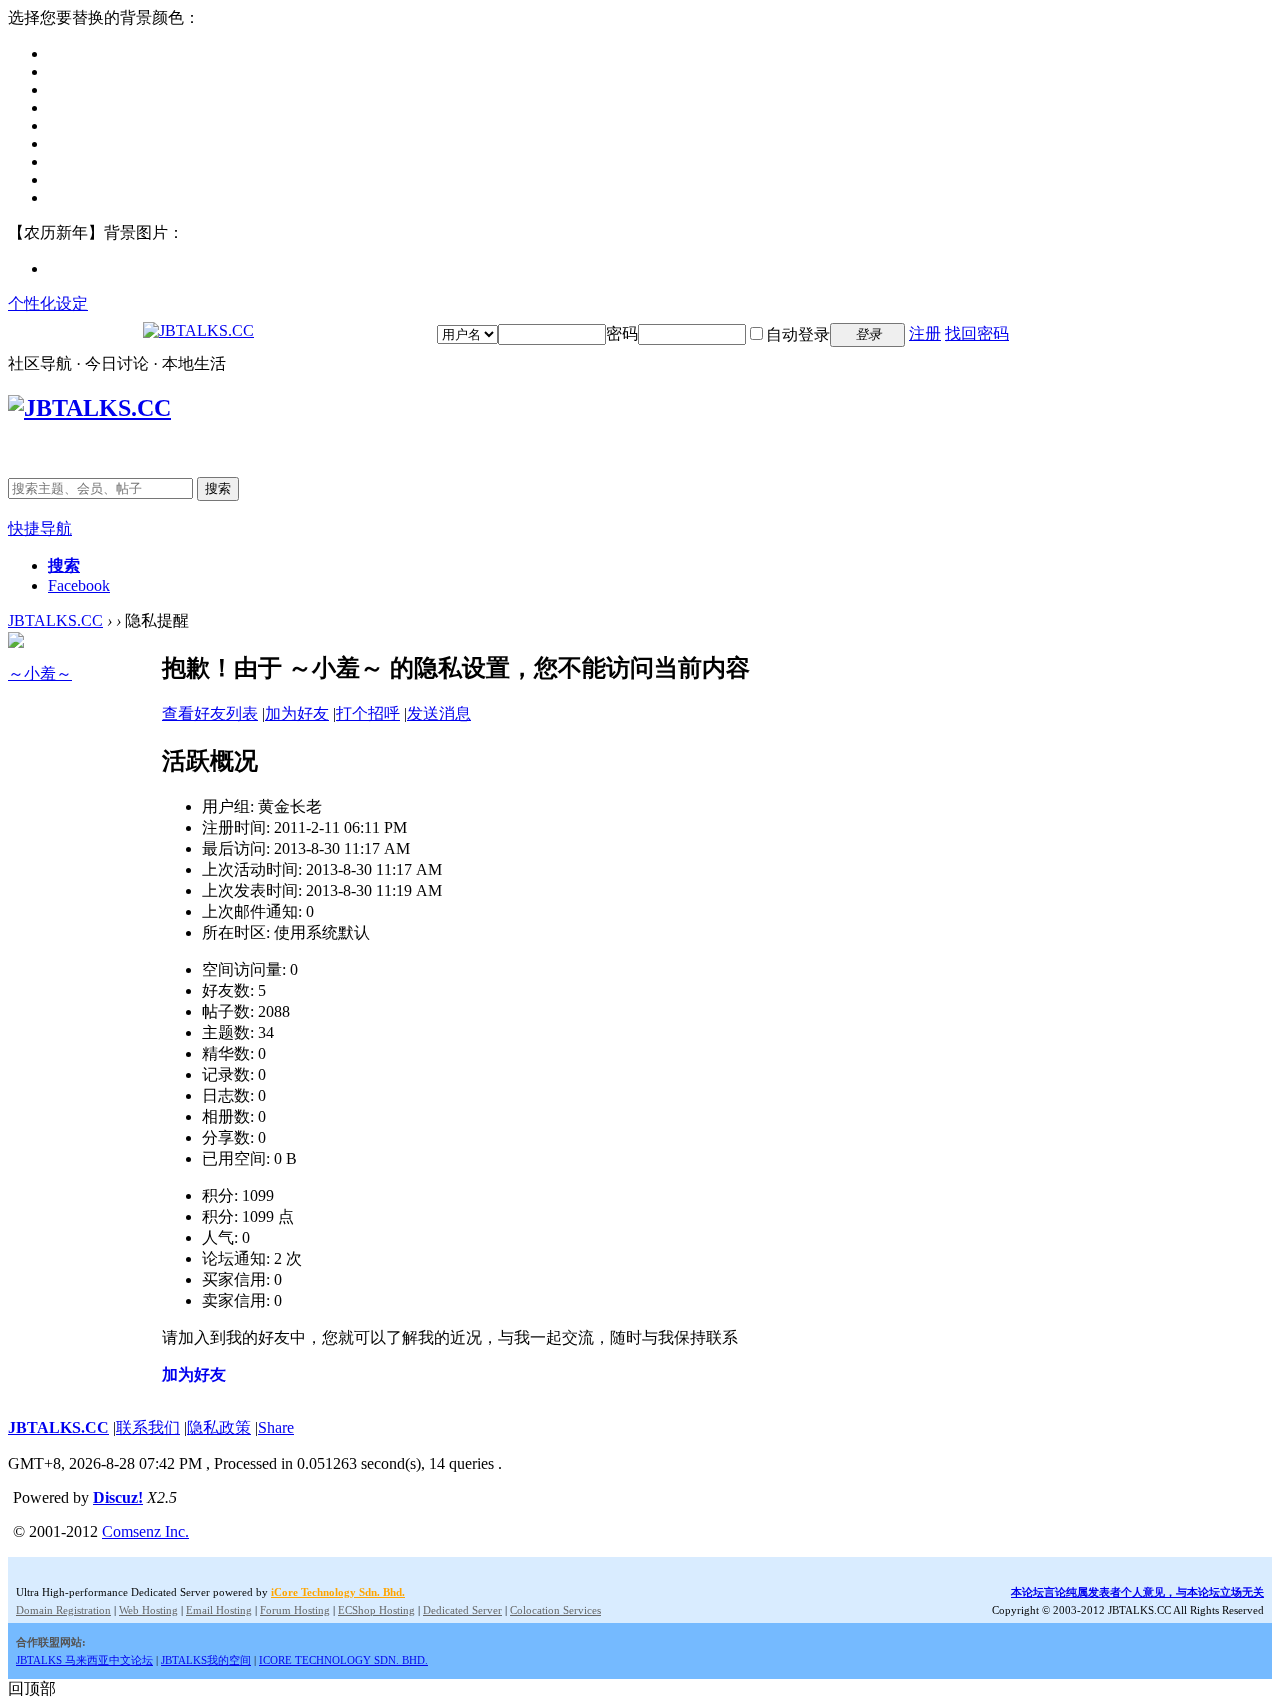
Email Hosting (219, 1610)
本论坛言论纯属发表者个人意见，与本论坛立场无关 (1137, 1592)
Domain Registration (63, 1610)
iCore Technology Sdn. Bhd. (338, 1592)
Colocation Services (555, 1610)
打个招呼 (368, 713)
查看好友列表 (210, 713)
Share (276, 1427)
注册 (925, 333)
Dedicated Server (462, 1610)
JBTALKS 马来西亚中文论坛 (84, 1660)
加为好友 (297, 713)
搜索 (218, 488)
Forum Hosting (295, 1610)
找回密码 (977, 333)
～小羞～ (40, 673)
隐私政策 (219, 1427)
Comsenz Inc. (145, 1531)
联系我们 (148, 1427)
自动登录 (798, 334)
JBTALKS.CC (55, 620)
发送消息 (439, 713)
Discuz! (118, 1497)
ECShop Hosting (376, 1610)
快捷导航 (40, 528)
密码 (622, 333)
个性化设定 (48, 303)
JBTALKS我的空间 (206, 1660)
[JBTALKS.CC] (198, 330)
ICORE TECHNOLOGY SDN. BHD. (343, 1660)
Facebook (79, 585)
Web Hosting (148, 1610)
